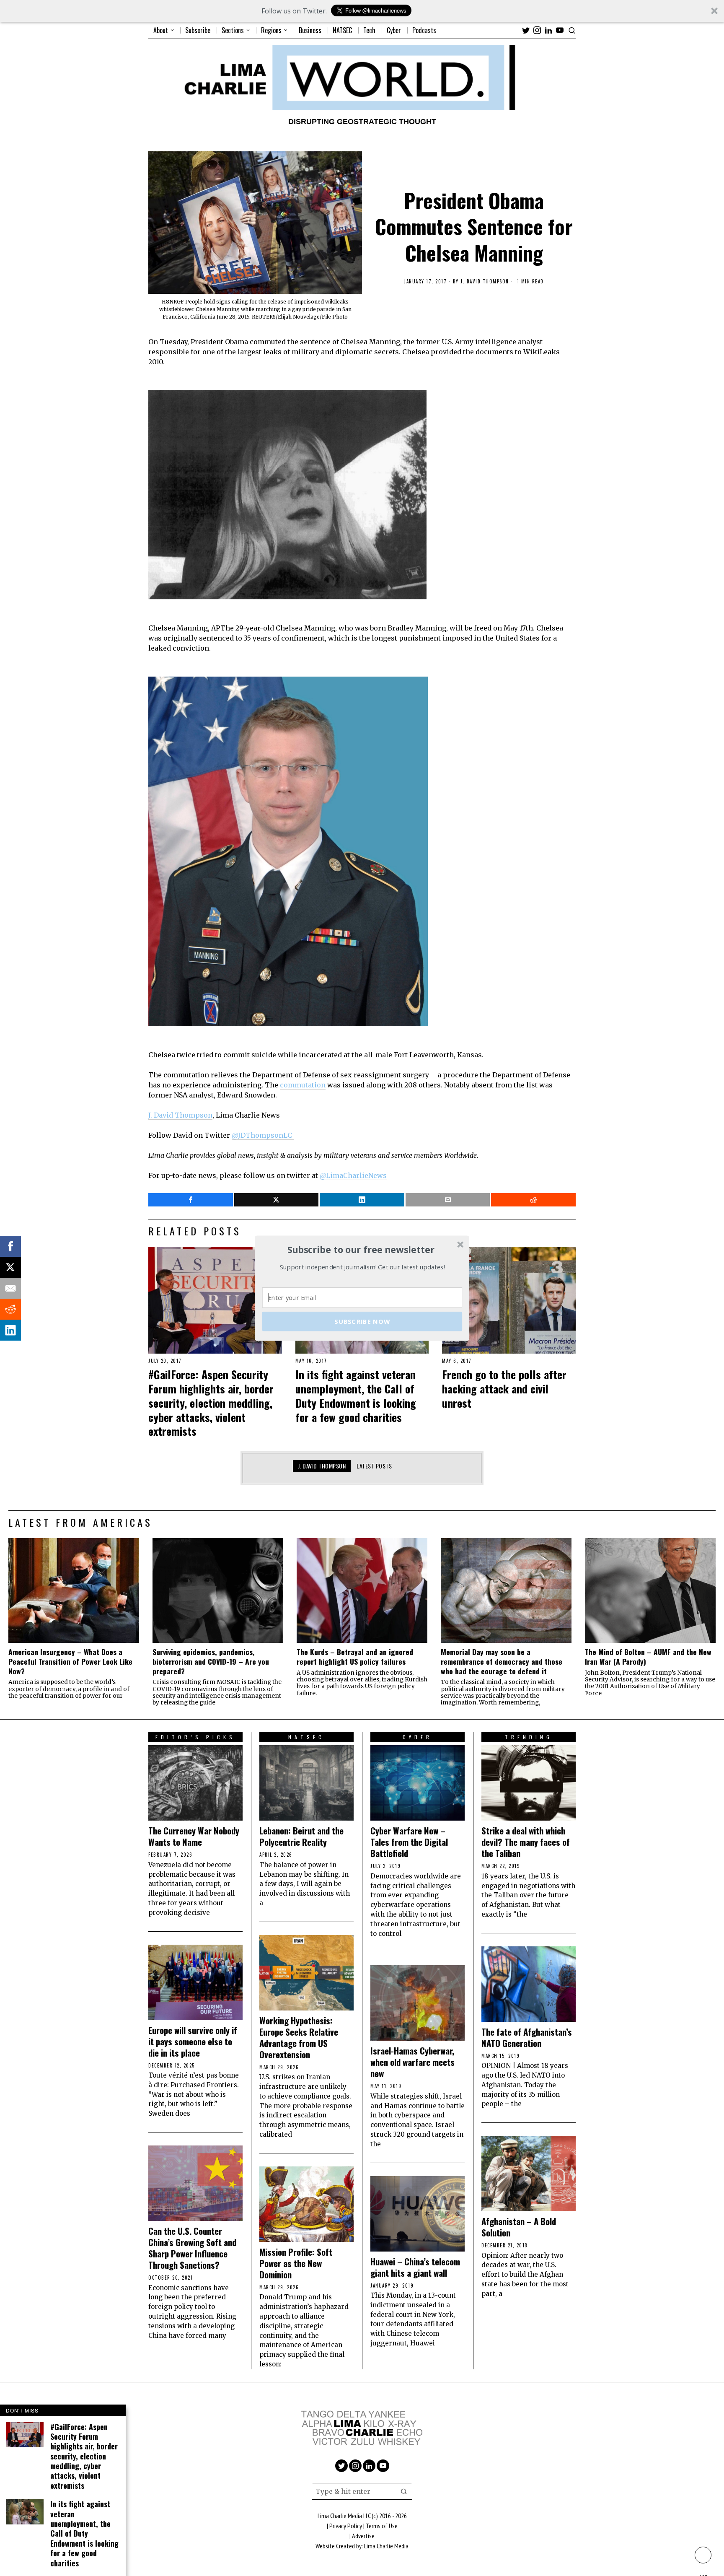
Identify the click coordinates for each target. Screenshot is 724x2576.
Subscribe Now (362, 1321)
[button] (361, 1250)
